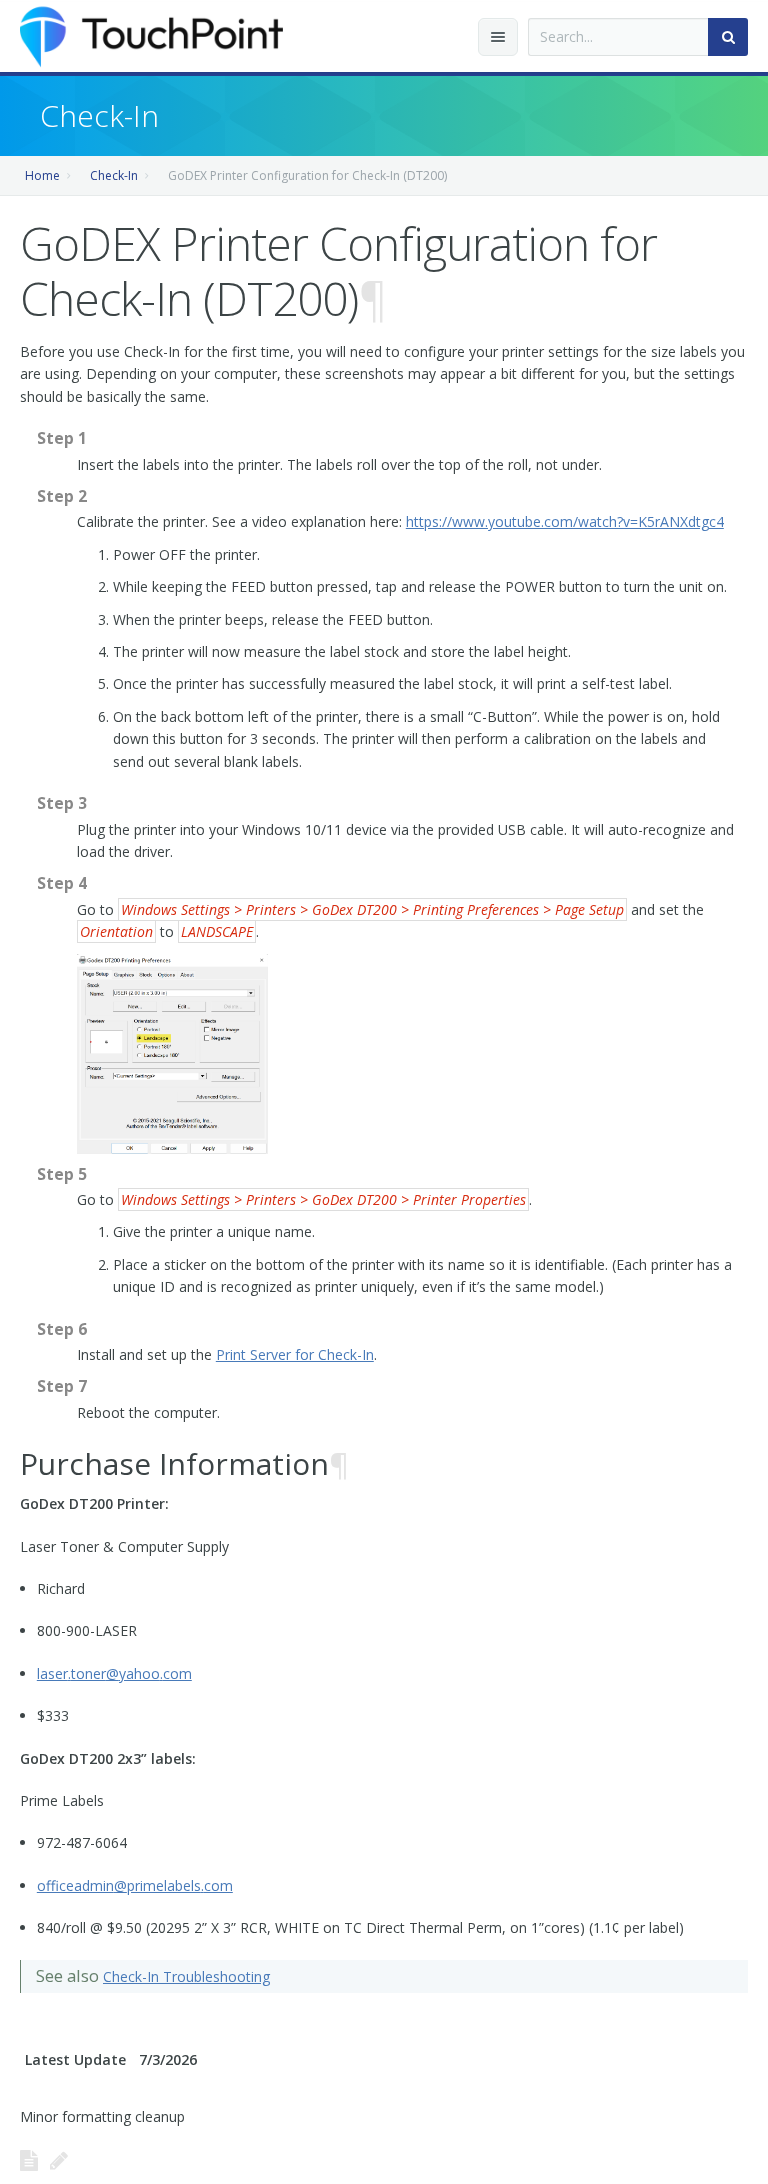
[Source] (29, 2160)
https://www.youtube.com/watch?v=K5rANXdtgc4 (565, 521)
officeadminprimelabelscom (135, 1885)
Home (42, 175)
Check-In (114, 175)
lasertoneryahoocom (114, 1673)
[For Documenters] (59, 2160)
